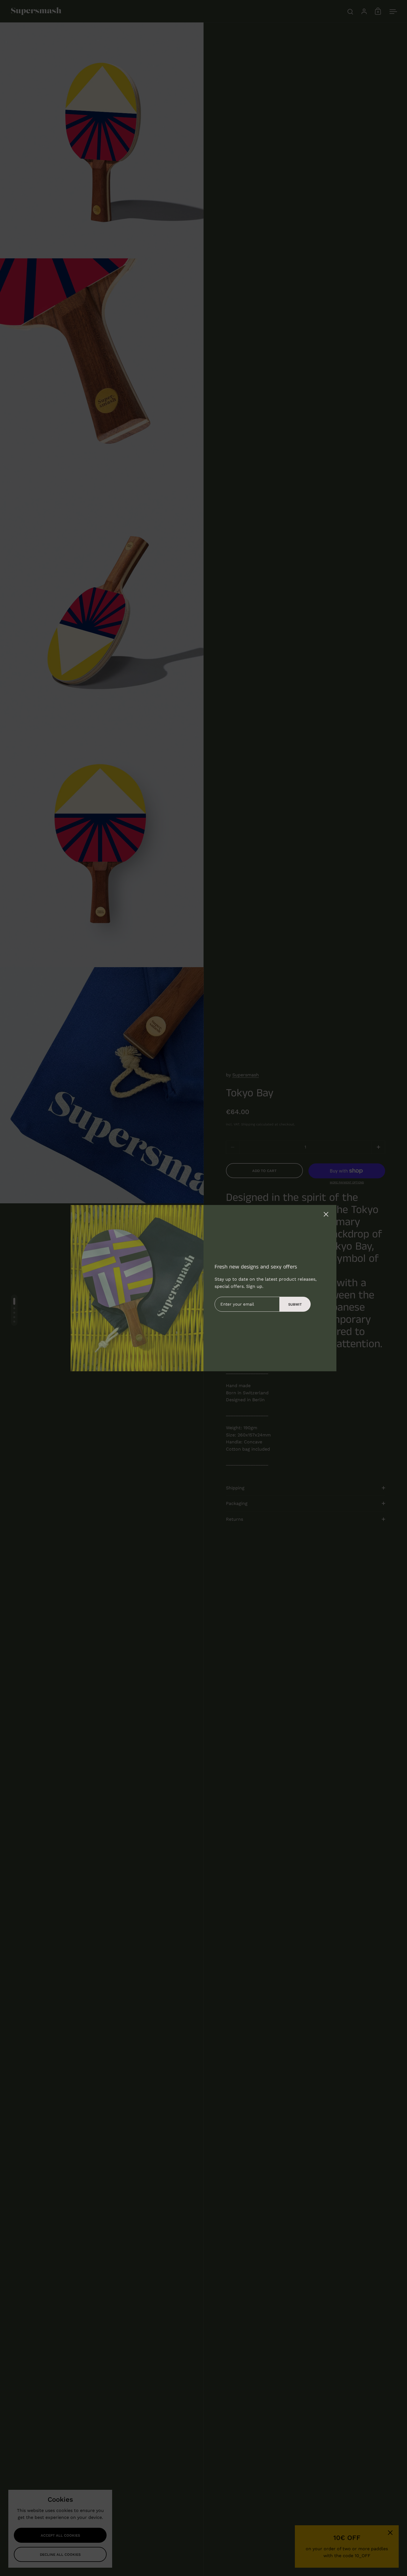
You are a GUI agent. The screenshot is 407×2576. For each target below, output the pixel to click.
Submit (295, 1304)
